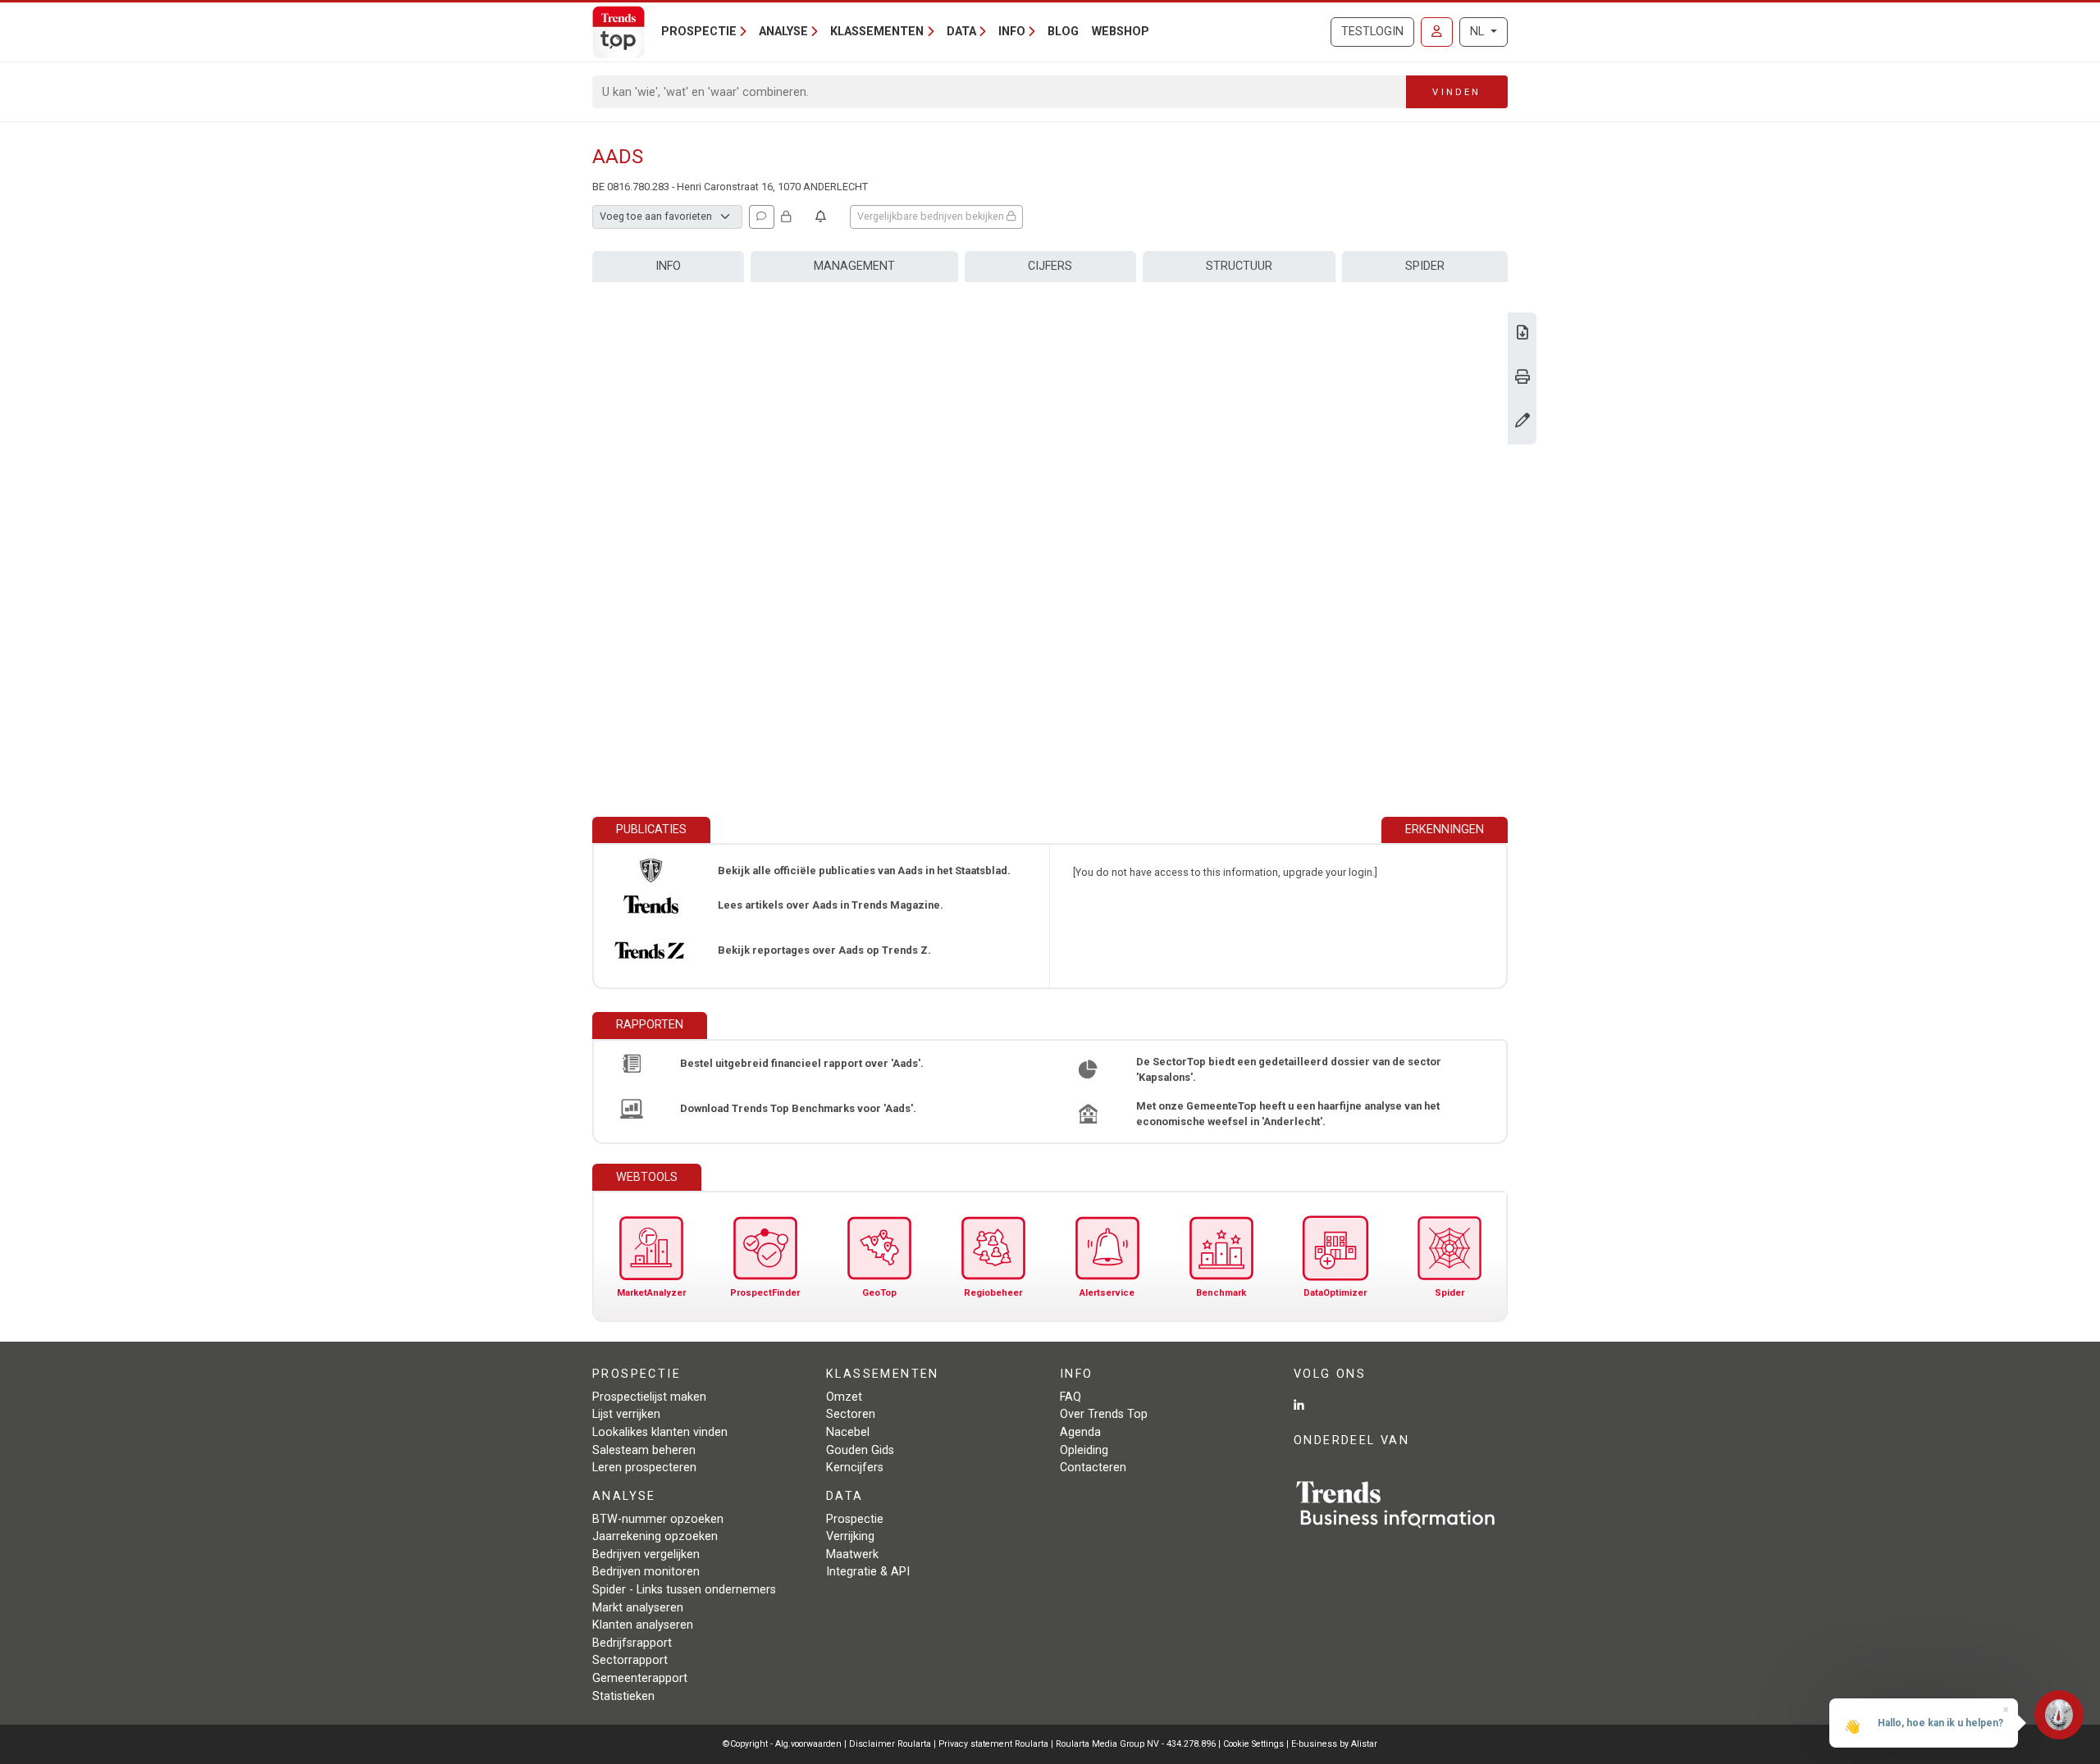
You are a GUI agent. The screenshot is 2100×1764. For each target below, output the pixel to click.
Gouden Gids (860, 1450)
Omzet (844, 1397)
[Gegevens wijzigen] (1522, 422)
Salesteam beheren (644, 1450)
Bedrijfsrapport (632, 1643)
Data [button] (961, 32)
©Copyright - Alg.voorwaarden (782, 1744)
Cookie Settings (1255, 1744)
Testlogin (1372, 32)
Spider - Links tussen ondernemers (684, 1590)
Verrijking (850, 1536)
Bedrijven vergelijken (646, 1554)
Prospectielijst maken (649, 1397)
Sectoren (851, 1414)
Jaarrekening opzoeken (655, 1536)
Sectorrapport (630, 1660)
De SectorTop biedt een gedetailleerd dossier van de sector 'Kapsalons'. (1289, 1069)
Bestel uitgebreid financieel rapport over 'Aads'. (802, 1063)
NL (1479, 32)
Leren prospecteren (644, 1468)
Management (854, 266)
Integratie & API (868, 1572)
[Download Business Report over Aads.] (1522, 334)
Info (668, 266)
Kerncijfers (855, 1468)
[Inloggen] (1437, 32)
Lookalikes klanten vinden (660, 1432)
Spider (1425, 266)
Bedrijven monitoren (646, 1572)
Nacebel (848, 1432)
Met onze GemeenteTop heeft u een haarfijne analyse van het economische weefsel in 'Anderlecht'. (1288, 1114)
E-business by (1334, 1744)
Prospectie (855, 1519)
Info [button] (1012, 32)
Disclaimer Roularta (890, 1744)
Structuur (1239, 266)
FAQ (1071, 1397)
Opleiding (1084, 1450)
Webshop (1121, 32)
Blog (1063, 32)
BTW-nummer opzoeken (658, 1519)
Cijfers (1050, 266)
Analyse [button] (783, 32)
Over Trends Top (1104, 1414)
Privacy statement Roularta (993, 1744)
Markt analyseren (638, 1608)
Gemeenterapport (640, 1678)
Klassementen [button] (877, 32)
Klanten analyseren (643, 1625)
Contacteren (1093, 1468)
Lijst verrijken (626, 1414)
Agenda (1080, 1432)
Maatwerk (852, 1554)
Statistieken (623, 1696)
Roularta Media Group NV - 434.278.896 (1137, 1744)
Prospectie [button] (699, 32)
